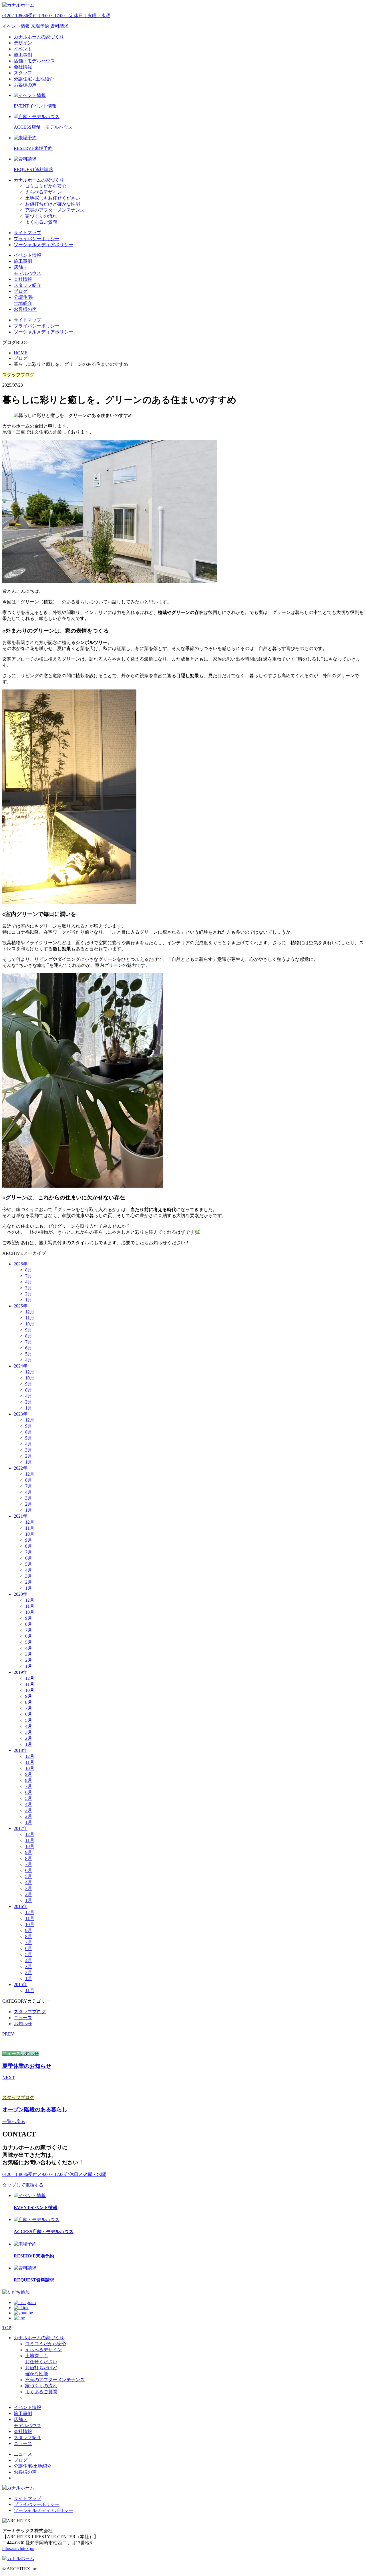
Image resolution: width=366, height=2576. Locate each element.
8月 (29, 1270)
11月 (30, 1318)
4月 (29, 1282)
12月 (30, 1312)
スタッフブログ (30, 2012)
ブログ (21, 358)
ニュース (23, 2018)
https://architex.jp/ (18, 2548)
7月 (29, 1276)
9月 (29, 1330)
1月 (29, 1300)
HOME (21, 353)
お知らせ (23, 2024)
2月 (29, 1294)
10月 (30, 1324)
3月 (29, 1288)
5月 (29, 1354)
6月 (29, 1348)
